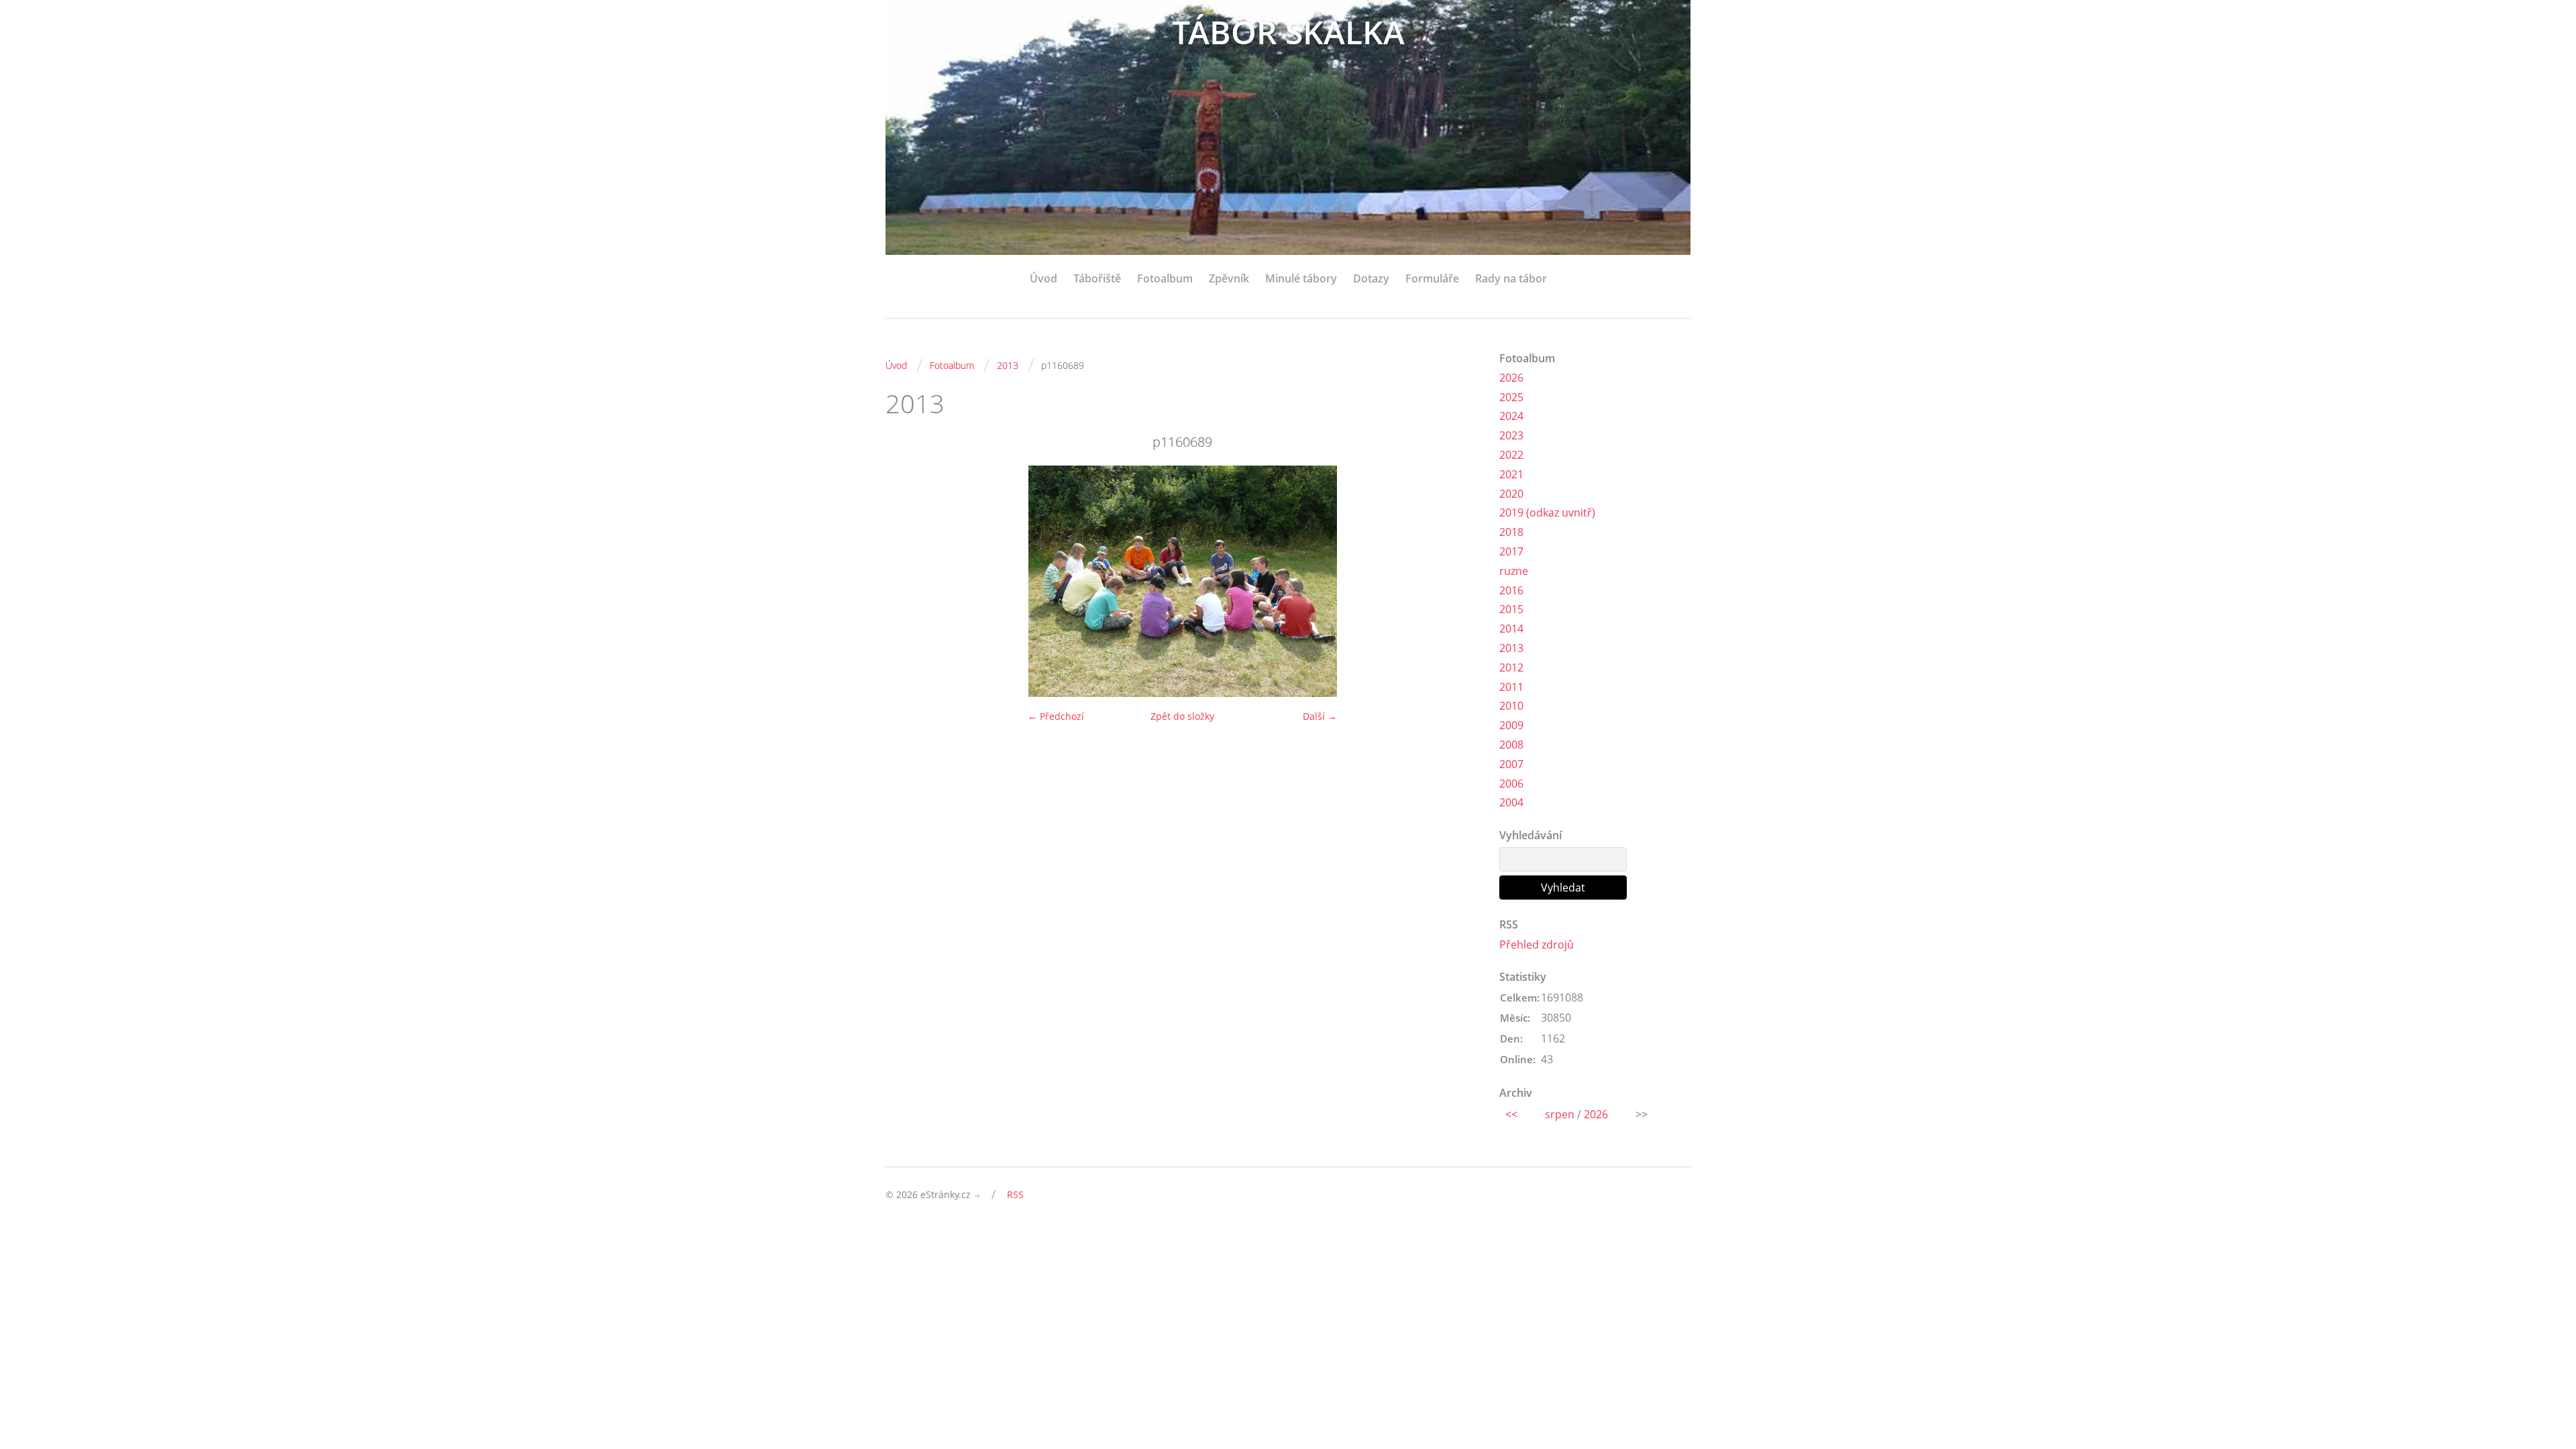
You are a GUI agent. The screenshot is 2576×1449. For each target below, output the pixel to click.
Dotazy (1371, 278)
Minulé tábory (1301, 278)
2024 (1511, 416)
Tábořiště (1097, 278)
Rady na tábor (1511, 278)
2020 (1511, 494)
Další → (1320, 716)
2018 (1511, 532)
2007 (1511, 764)
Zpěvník (1229, 278)
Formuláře (1432, 278)
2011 (1511, 687)
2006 (1511, 784)
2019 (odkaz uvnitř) (1547, 513)
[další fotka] (1457, 581)
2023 (1511, 435)
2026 (1511, 378)
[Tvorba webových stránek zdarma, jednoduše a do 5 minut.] (978, 1196)
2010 (1511, 706)
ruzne (1514, 571)
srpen (1560, 1114)
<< (1511, 1114)
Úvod (1043, 278)
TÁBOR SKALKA (1288, 32)
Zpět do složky (1182, 716)
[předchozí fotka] (907, 581)
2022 (1511, 455)
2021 (1511, 474)
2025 (1511, 397)
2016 (1511, 590)
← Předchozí (1056, 716)
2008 (1511, 745)
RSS (1015, 1194)
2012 (1511, 667)
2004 (1511, 802)
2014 (1511, 629)
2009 (1511, 725)
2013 (1008, 365)
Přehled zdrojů (1537, 945)
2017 (1511, 551)
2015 (1511, 609)
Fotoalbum (1165, 278)
